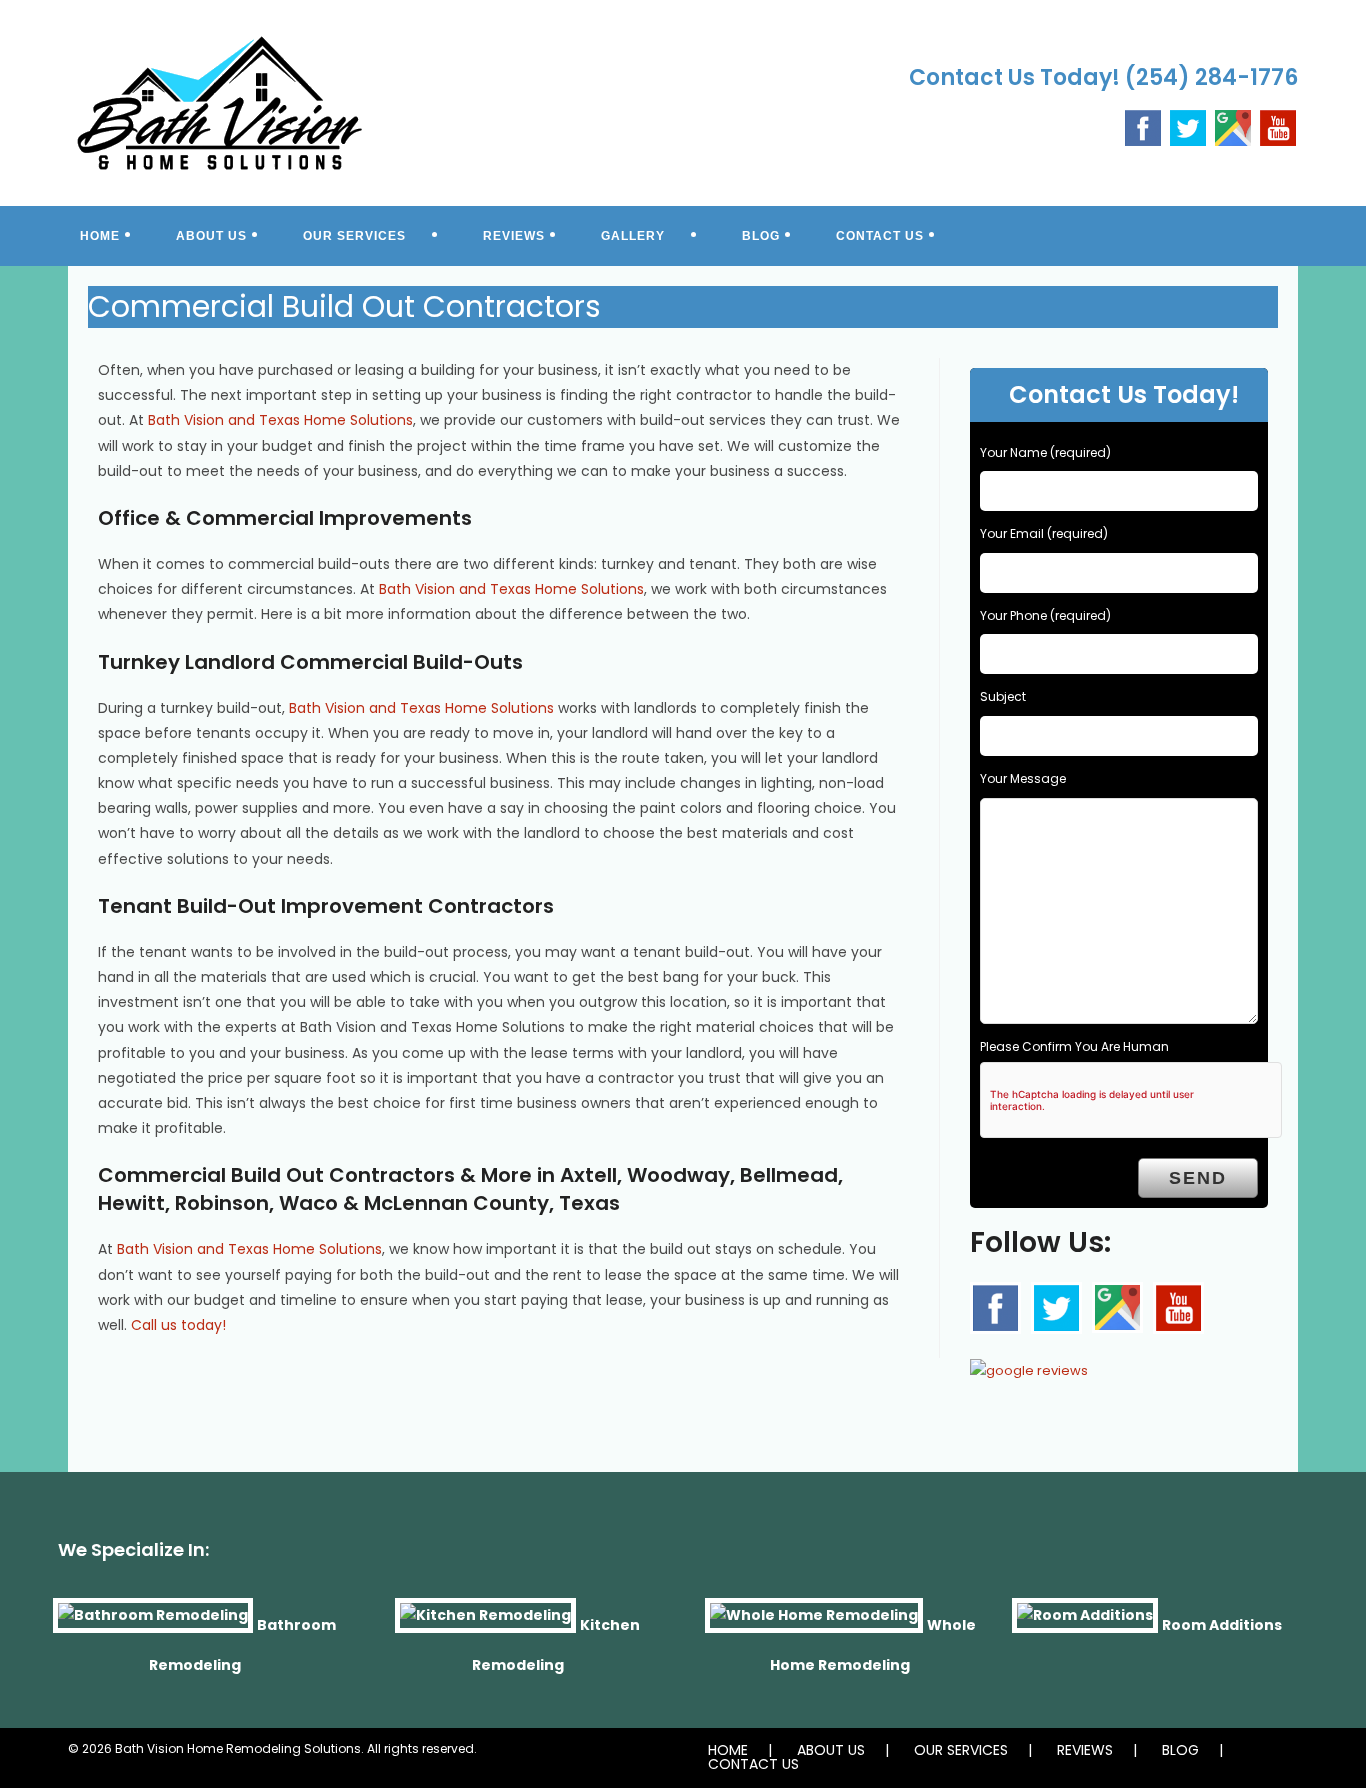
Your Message (1023, 778)
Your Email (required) (1044, 533)
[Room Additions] (1085, 1624)
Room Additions (1222, 1624)
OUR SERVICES (961, 1750)
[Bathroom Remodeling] (153, 1624)
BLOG (1180, 1750)
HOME (728, 1750)
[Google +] (1233, 126)
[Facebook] (1143, 126)
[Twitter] (1188, 126)
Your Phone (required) (1045, 615)
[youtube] (1278, 126)
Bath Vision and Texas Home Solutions (280, 420)
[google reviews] (1029, 1364)
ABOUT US (831, 1750)
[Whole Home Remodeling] (814, 1624)
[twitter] (1056, 1308)
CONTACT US (753, 1764)
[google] (1117, 1307)
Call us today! (178, 1325)
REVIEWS (1085, 1750)
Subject (1003, 696)
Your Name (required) (1045, 452)
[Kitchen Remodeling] (485, 1624)
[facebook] (995, 1308)
